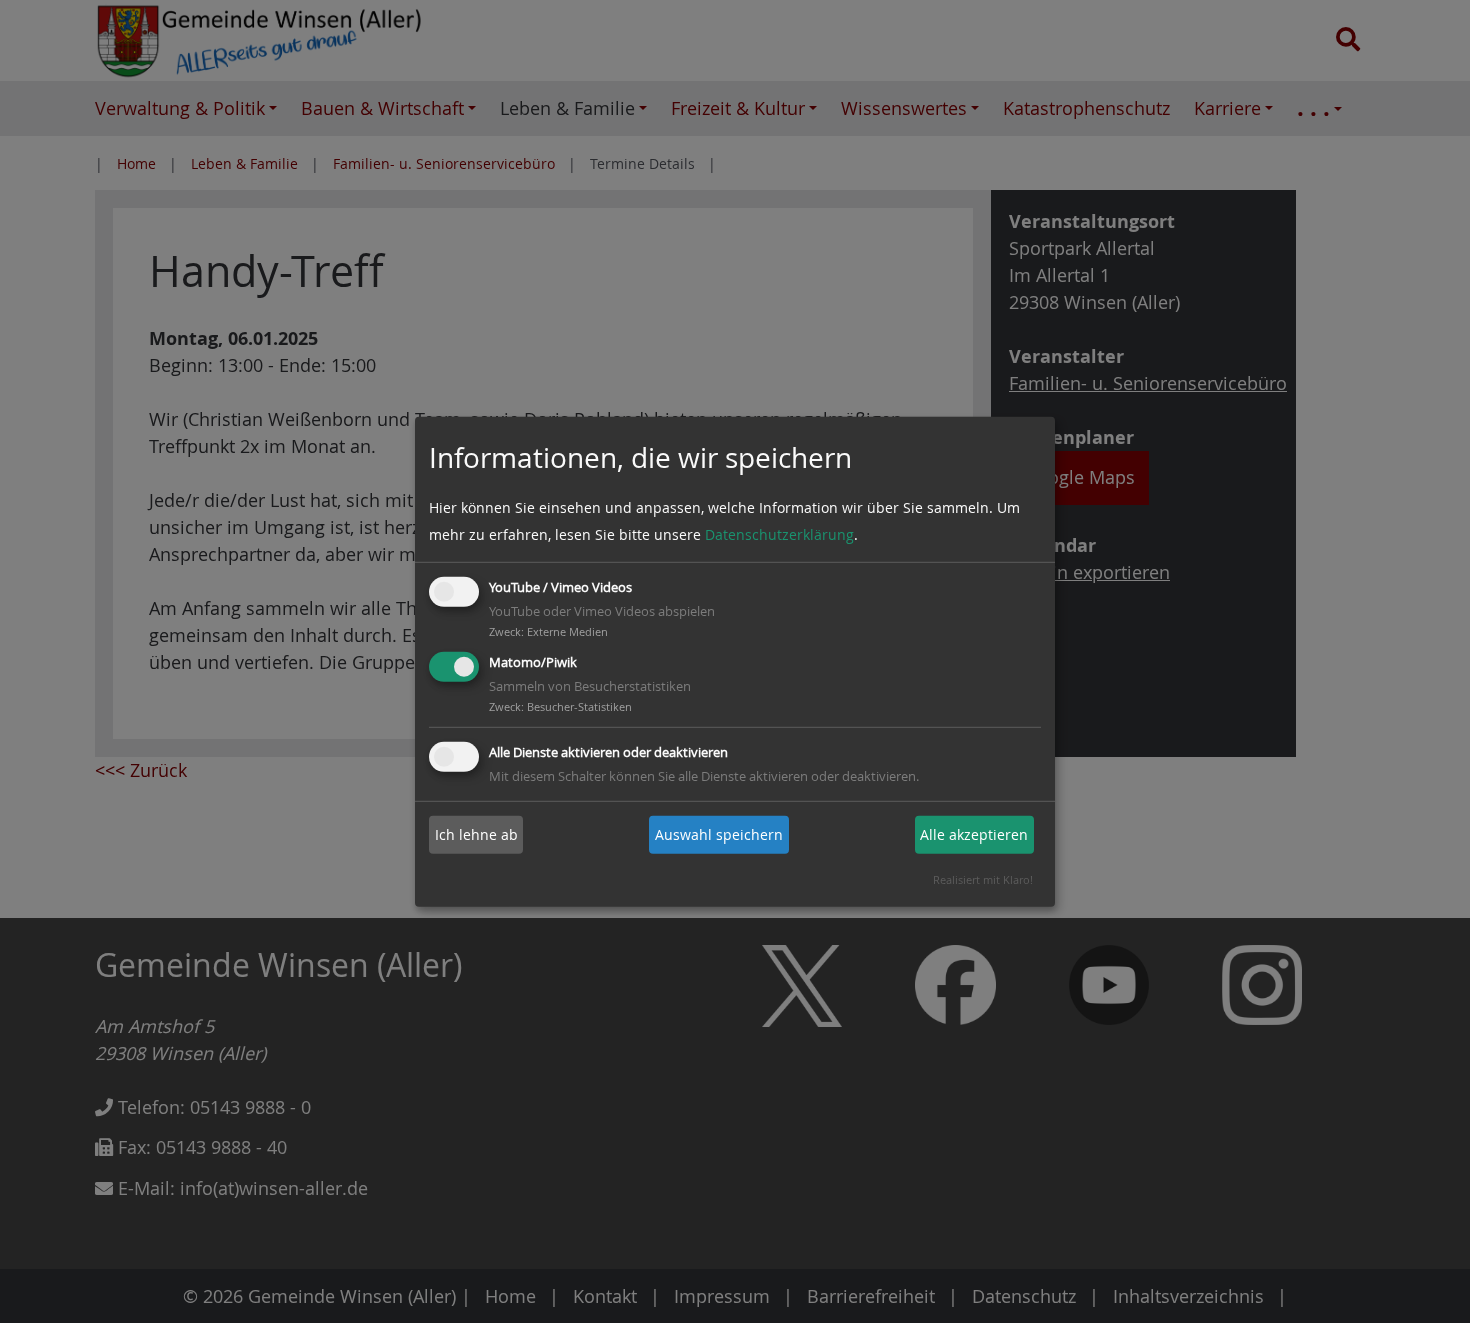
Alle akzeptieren (974, 834)
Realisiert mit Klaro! (983, 879)
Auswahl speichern (719, 834)
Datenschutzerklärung (779, 534)
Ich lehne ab (476, 834)
